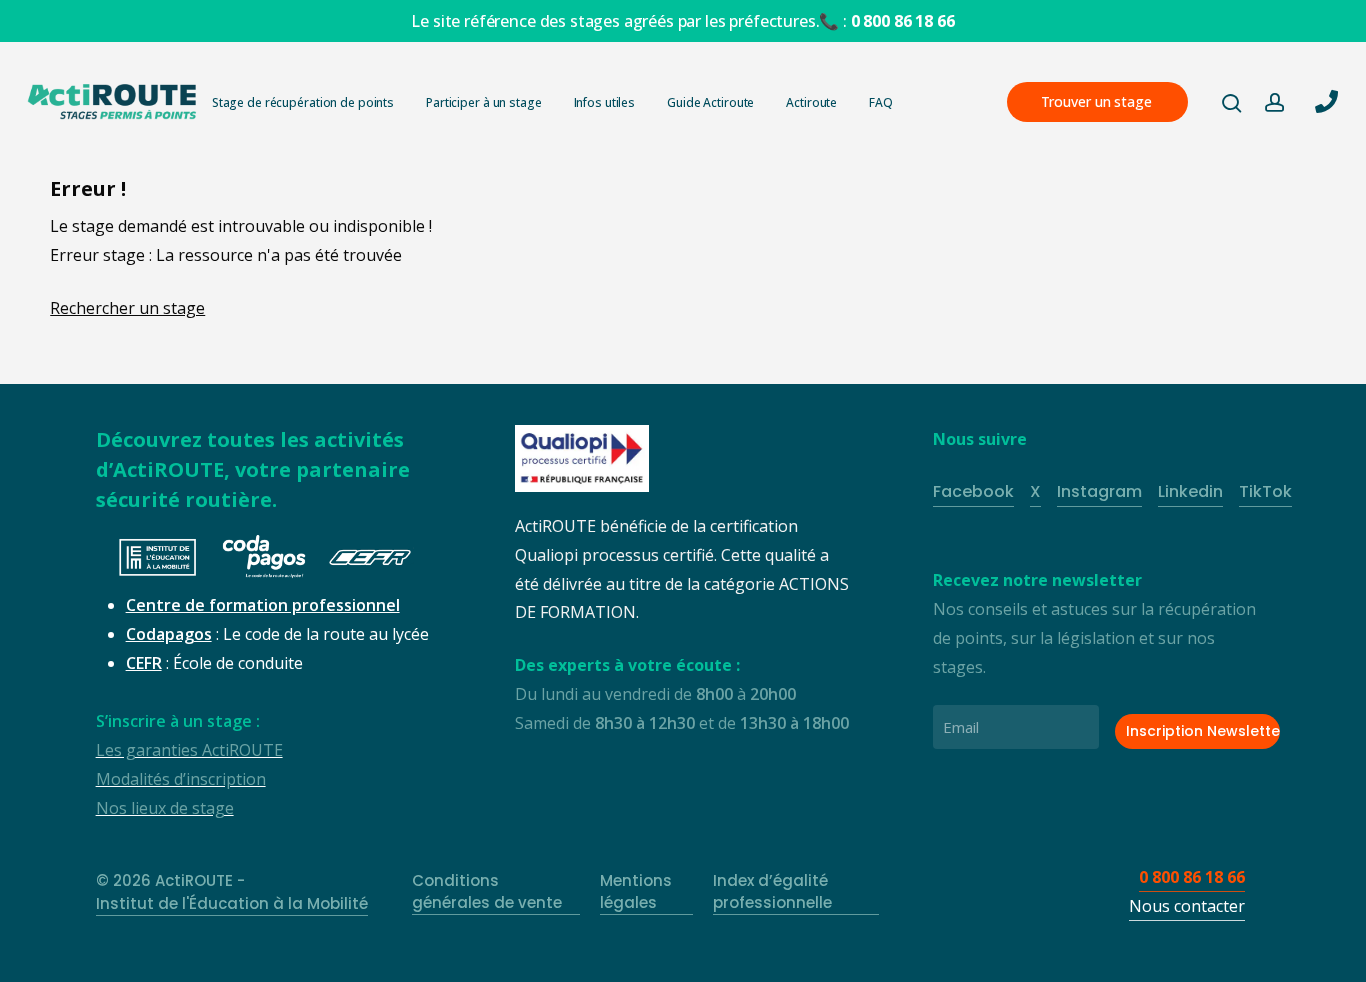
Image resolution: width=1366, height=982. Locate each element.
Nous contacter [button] (1187, 906)
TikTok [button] (1265, 491)
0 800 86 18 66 (903, 21)
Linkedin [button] (1190, 491)
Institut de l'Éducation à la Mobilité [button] (232, 903)
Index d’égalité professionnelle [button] (772, 892)
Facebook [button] (973, 491)
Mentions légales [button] (636, 892)
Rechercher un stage (127, 308)
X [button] (1035, 491)
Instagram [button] (1099, 491)
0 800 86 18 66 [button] (1192, 877)
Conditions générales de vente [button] (487, 892)
